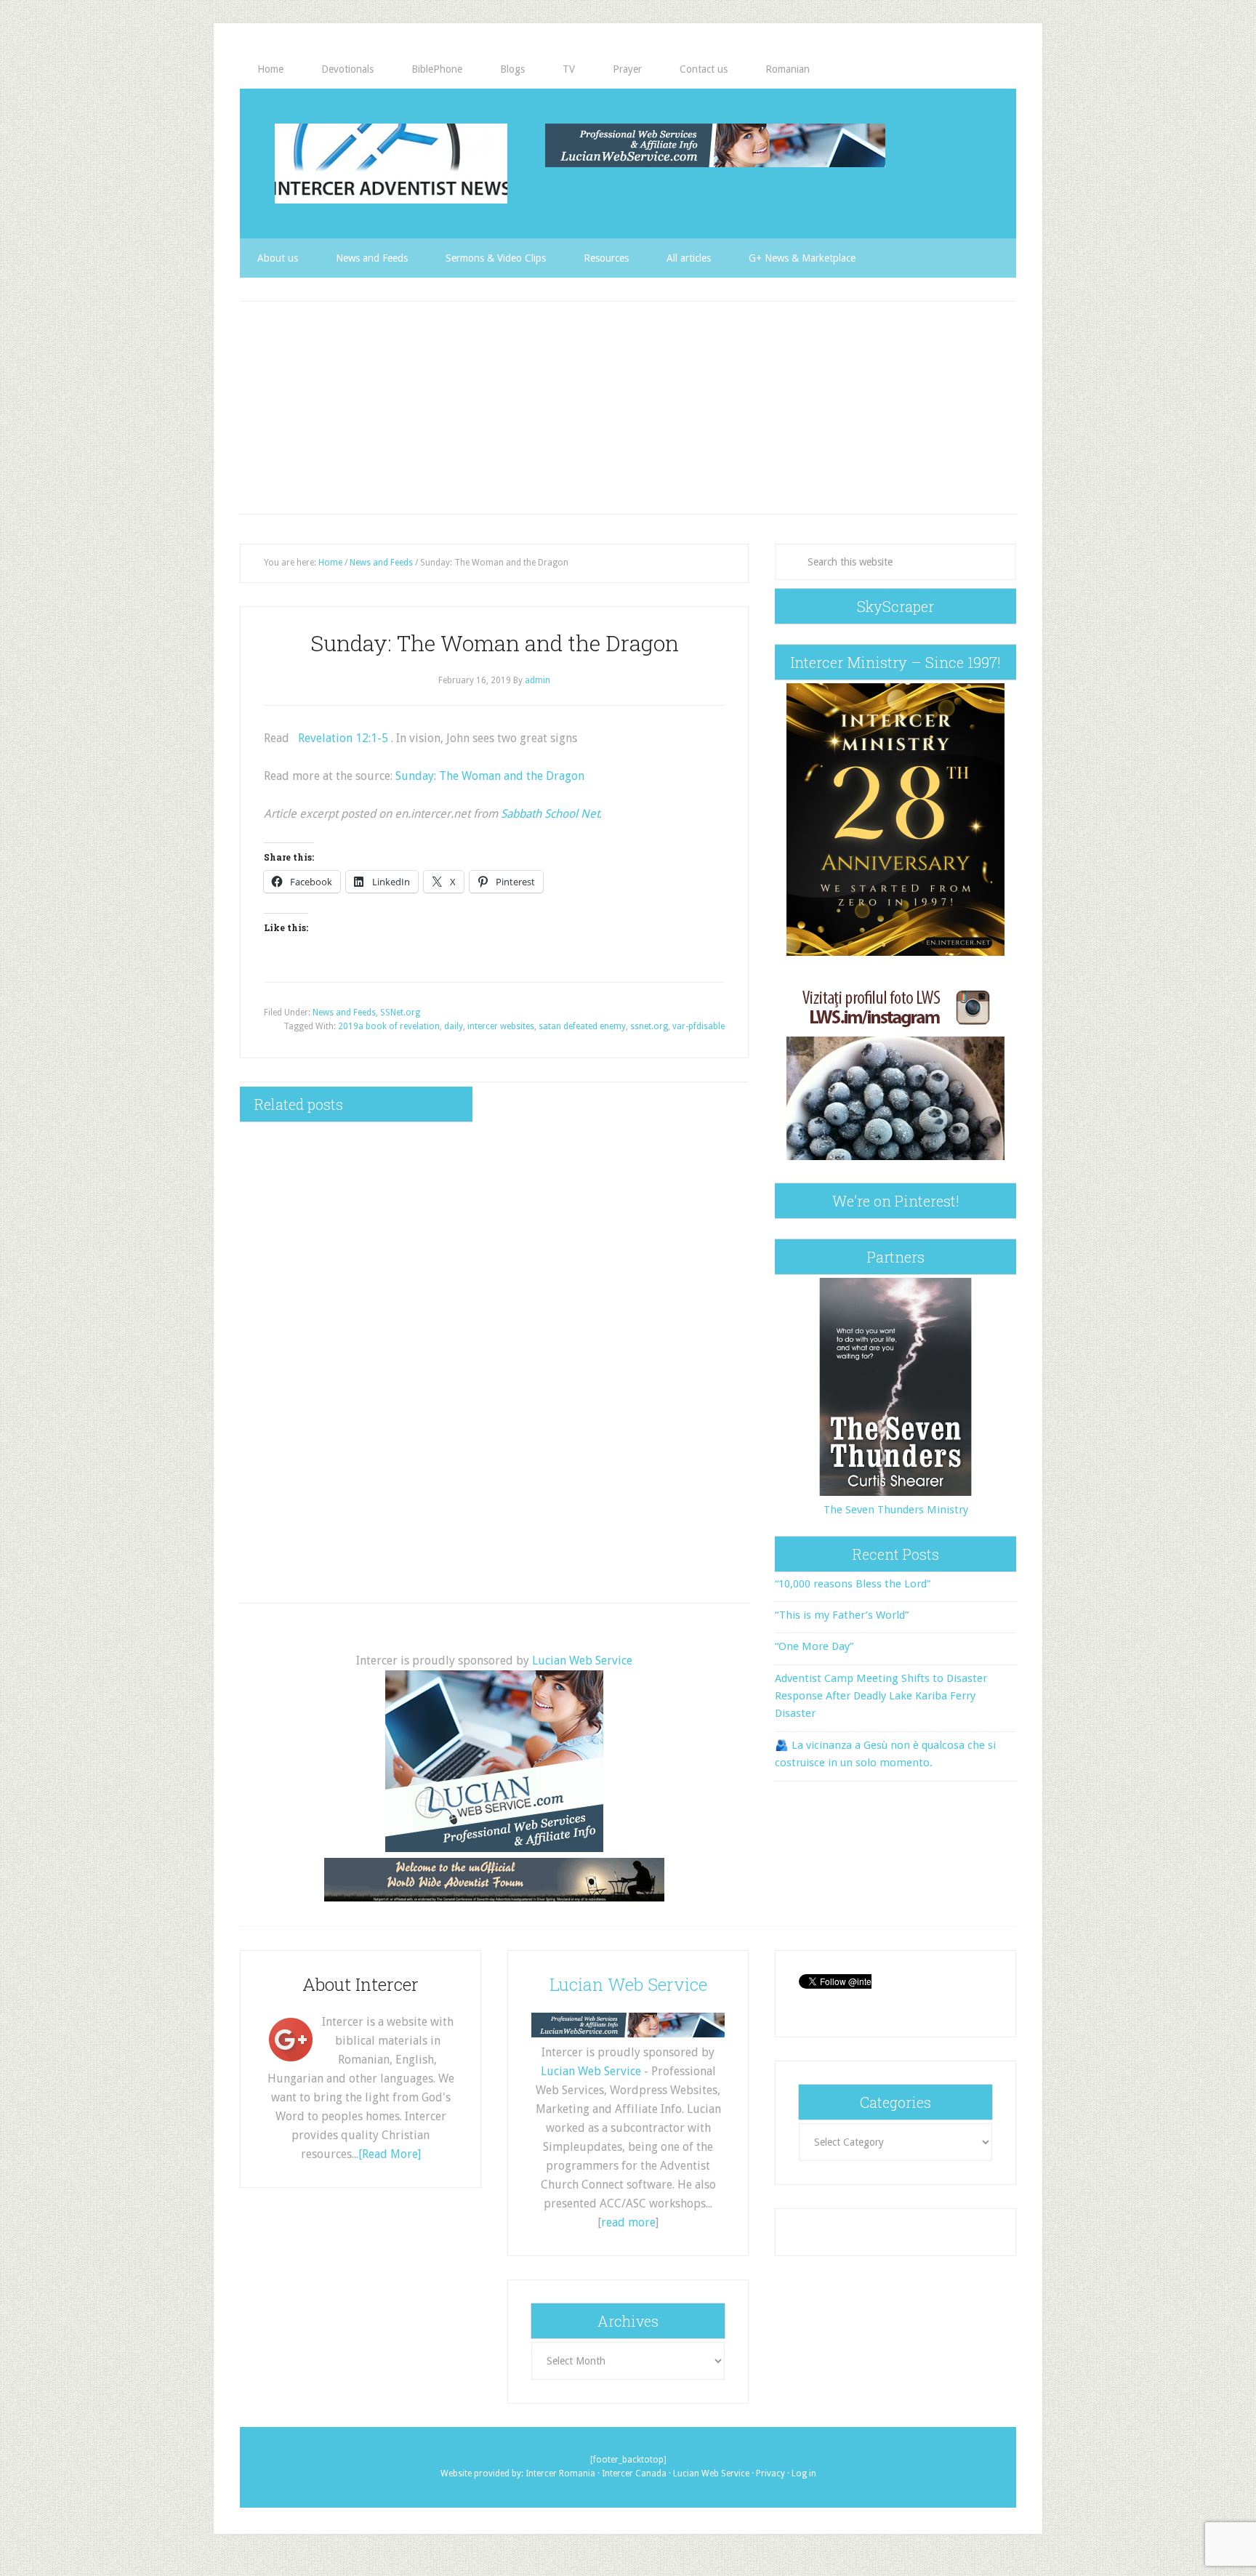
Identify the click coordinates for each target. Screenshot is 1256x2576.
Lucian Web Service (582, 1661)
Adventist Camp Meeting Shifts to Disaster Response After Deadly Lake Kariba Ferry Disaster (881, 1696)
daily (454, 1026)
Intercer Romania (560, 2474)
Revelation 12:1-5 (343, 738)
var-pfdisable (699, 1026)
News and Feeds (344, 1013)
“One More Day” (814, 1646)
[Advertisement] (628, 408)
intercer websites (501, 1026)
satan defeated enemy (582, 1026)
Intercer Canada (634, 2474)
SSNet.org (400, 1013)
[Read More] (390, 2154)
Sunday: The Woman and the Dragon (490, 776)
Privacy (770, 2474)
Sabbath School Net (550, 814)
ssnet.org (649, 1026)
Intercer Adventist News (391, 164)
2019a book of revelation (389, 1026)
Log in (804, 2474)
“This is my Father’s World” (842, 1615)
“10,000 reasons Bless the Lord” (853, 1584)
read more (628, 2222)
